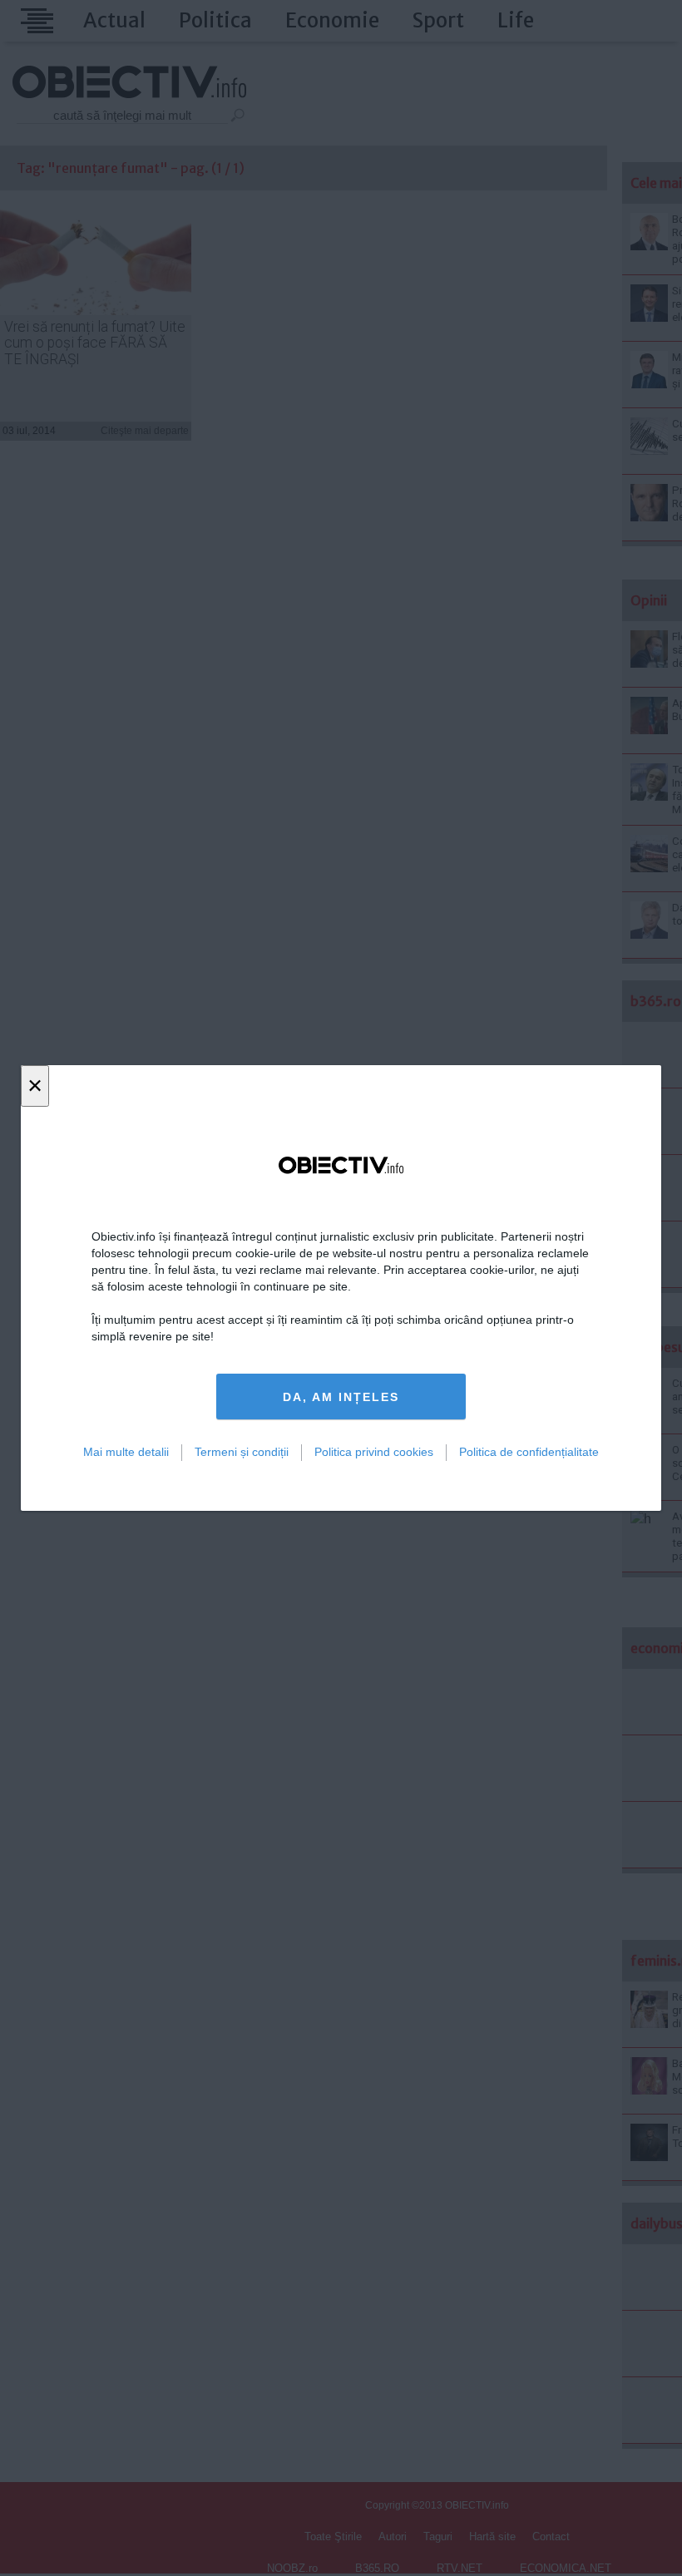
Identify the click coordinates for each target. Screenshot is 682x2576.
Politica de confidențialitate (529, 1452)
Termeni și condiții (242, 1452)
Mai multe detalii (126, 1452)
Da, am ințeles (341, 1397)
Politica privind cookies (374, 1452)
